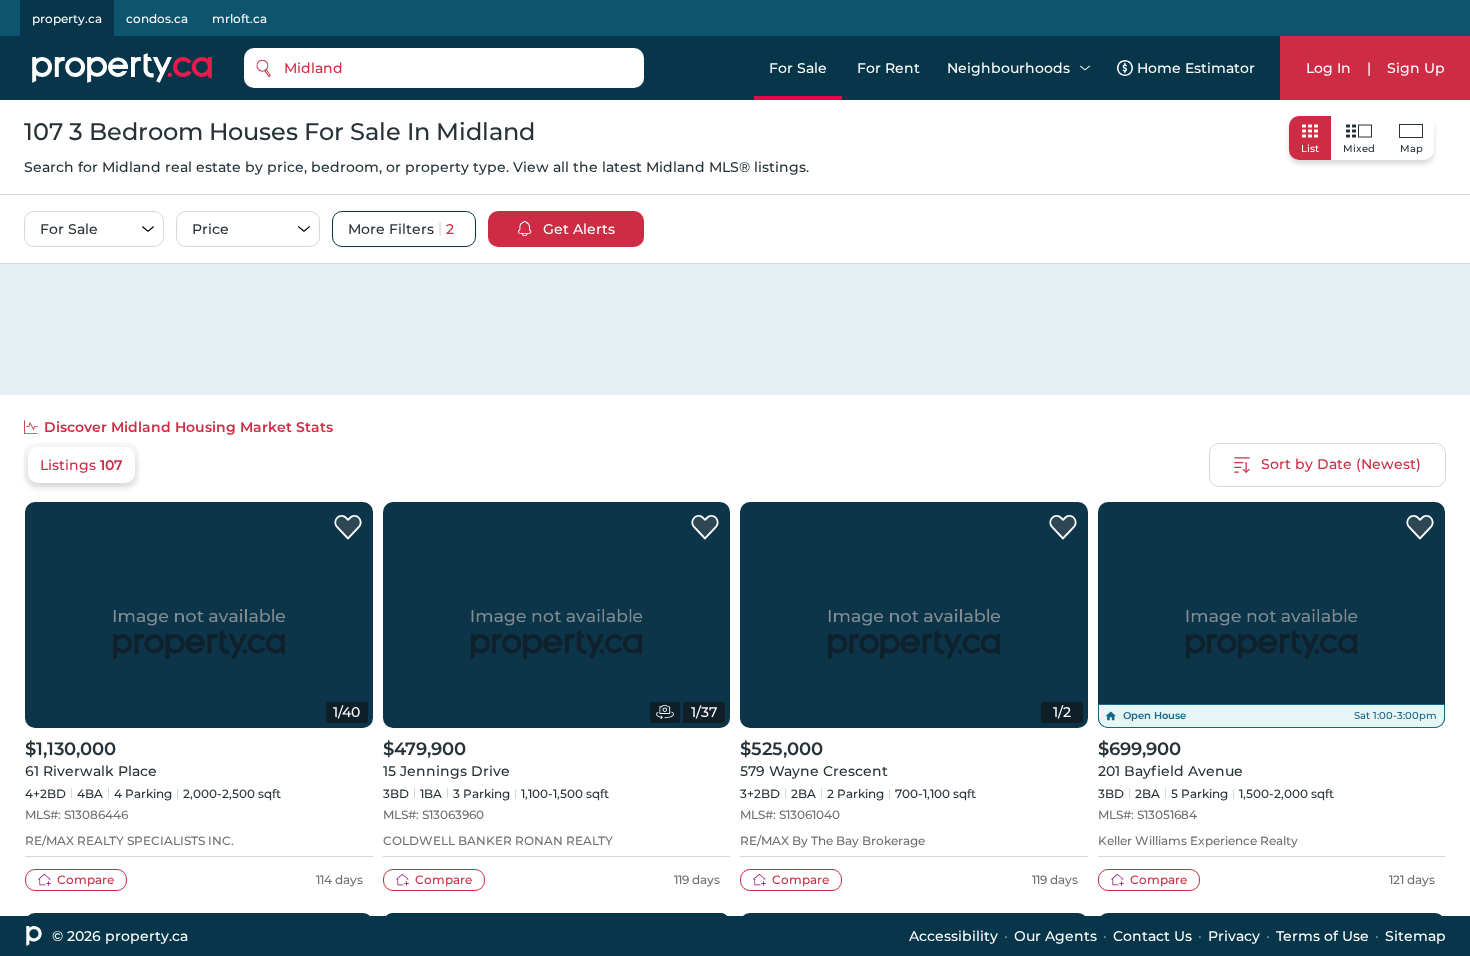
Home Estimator (1196, 68)
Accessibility (953, 936)
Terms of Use (1322, 936)
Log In (1328, 68)
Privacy (1234, 936)
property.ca (67, 18)
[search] (444, 68)
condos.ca (157, 18)
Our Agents (1055, 936)
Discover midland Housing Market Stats (188, 427)
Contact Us (1152, 936)
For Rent (888, 68)
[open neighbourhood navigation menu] (1085, 68)
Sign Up (1416, 68)
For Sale (798, 68)
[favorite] (348, 528)
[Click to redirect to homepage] (122, 68)
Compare (85, 879)
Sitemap (1415, 936)
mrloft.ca (239, 18)
